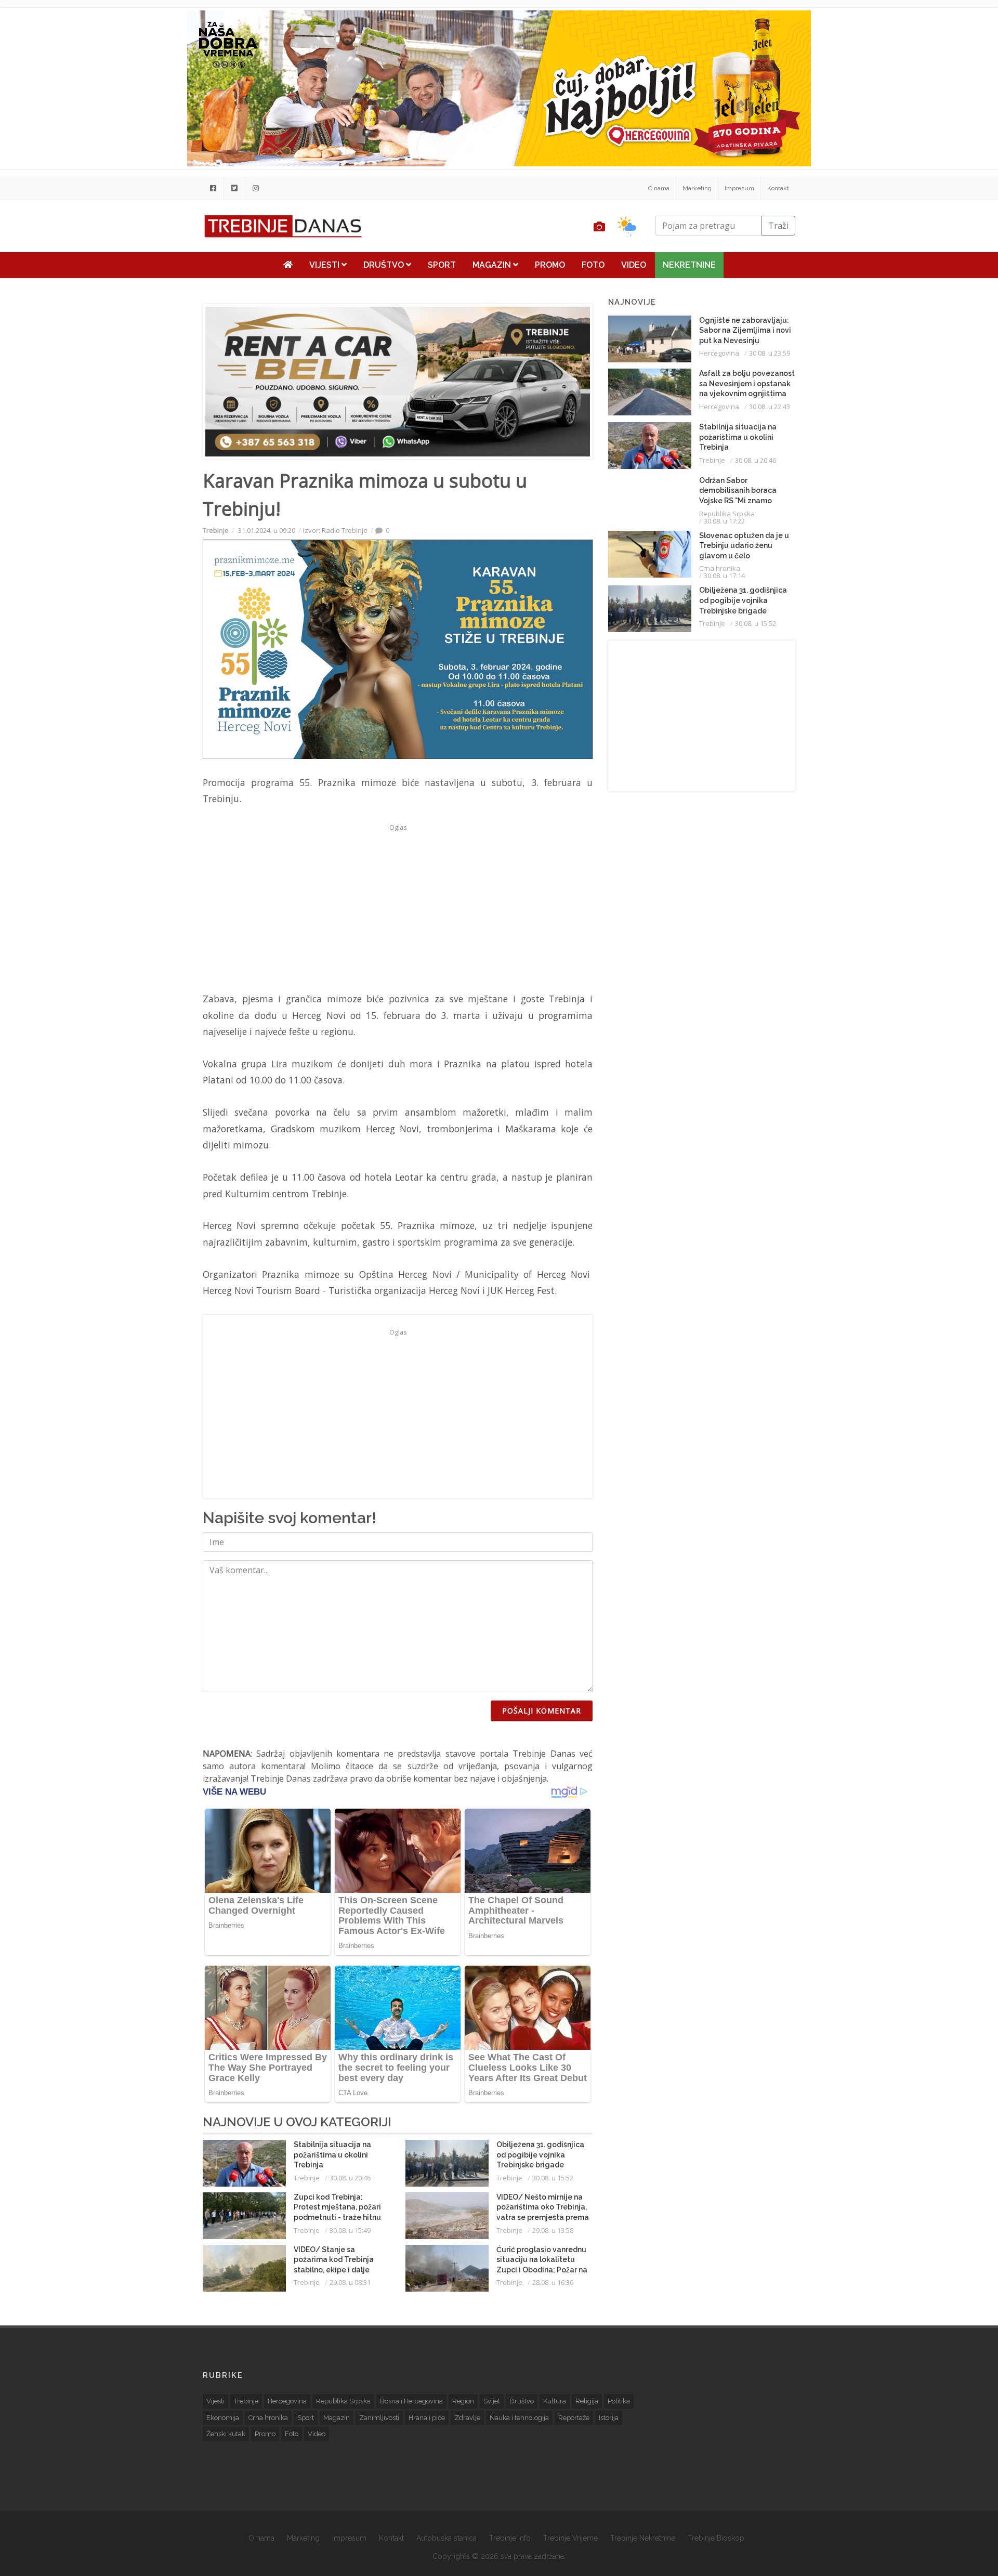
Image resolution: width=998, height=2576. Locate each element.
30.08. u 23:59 (770, 353)
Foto (593, 265)
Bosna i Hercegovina (411, 2401)
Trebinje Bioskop (716, 2538)
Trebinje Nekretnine (643, 2538)
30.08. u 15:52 (553, 2178)
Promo (550, 265)
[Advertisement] (139, 266)
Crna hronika (720, 568)
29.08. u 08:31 (350, 2282)
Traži (778, 226)
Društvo (385, 265)
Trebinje (216, 530)
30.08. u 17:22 (724, 521)
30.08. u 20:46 (350, 2178)
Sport (442, 265)
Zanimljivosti (379, 2418)
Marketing (697, 188)
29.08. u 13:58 (553, 2230)
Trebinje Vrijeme (570, 2538)
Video (634, 265)
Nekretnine (689, 265)
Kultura (555, 2401)
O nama (659, 188)
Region (463, 2401)
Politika (619, 2401)
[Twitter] (234, 188)
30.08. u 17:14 (724, 576)
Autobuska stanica (447, 2538)
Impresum (739, 188)
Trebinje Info (510, 2538)
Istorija (609, 2418)
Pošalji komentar (542, 1711)
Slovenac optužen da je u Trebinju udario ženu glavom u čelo (744, 546)
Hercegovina (719, 353)
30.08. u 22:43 (770, 407)
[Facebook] (213, 188)
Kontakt (778, 188)
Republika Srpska (727, 514)
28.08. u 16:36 (553, 2282)
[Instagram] (256, 188)
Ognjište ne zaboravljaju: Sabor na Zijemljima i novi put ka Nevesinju (745, 330)
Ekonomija (223, 2418)
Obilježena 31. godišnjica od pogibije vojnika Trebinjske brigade (540, 2155)
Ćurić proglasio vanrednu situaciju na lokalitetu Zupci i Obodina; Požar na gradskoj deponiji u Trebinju (542, 2270)
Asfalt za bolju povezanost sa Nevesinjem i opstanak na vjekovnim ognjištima (747, 383)
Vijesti (325, 265)
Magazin (493, 265)
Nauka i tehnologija (519, 2418)
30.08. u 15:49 (350, 2230)
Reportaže (574, 2418)
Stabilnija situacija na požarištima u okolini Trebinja (332, 2155)
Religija (587, 2401)
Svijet (492, 2401)
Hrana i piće (427, 2418)
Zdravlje (467, 2418)
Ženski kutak (226, 2434)
